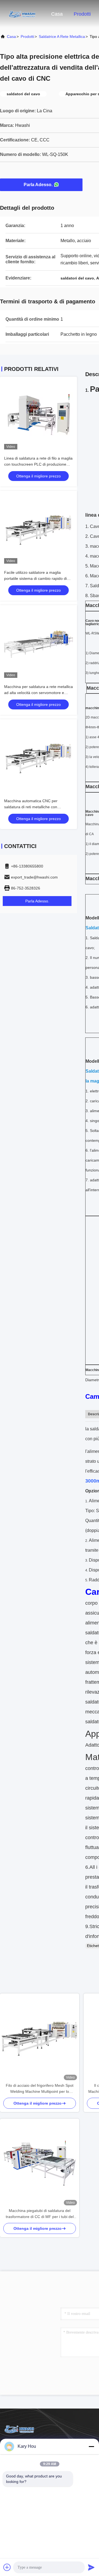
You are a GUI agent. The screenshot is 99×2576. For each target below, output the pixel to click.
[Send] (91, 2567)
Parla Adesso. (38, 185)
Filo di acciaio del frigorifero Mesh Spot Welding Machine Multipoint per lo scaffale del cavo (40, 2089)
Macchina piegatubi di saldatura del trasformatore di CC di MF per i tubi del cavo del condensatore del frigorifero (40, 2214)
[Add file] (7, 2567)
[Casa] (22, 14)
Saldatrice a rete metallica (62, 37)
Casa (57, 14)
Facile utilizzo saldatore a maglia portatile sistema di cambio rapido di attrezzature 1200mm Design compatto (38, 578)
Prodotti (82, 14)
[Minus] (91, 2446)
